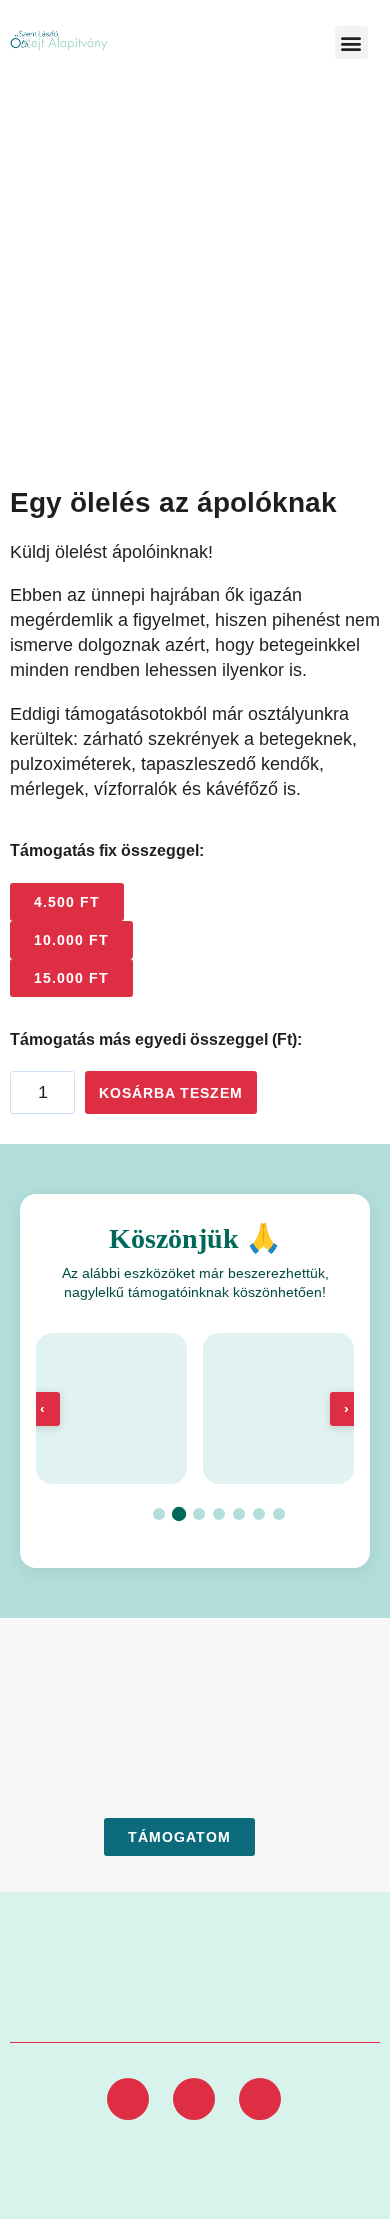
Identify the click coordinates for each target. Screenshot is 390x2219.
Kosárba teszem (171, 1093)
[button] (351, 42)
